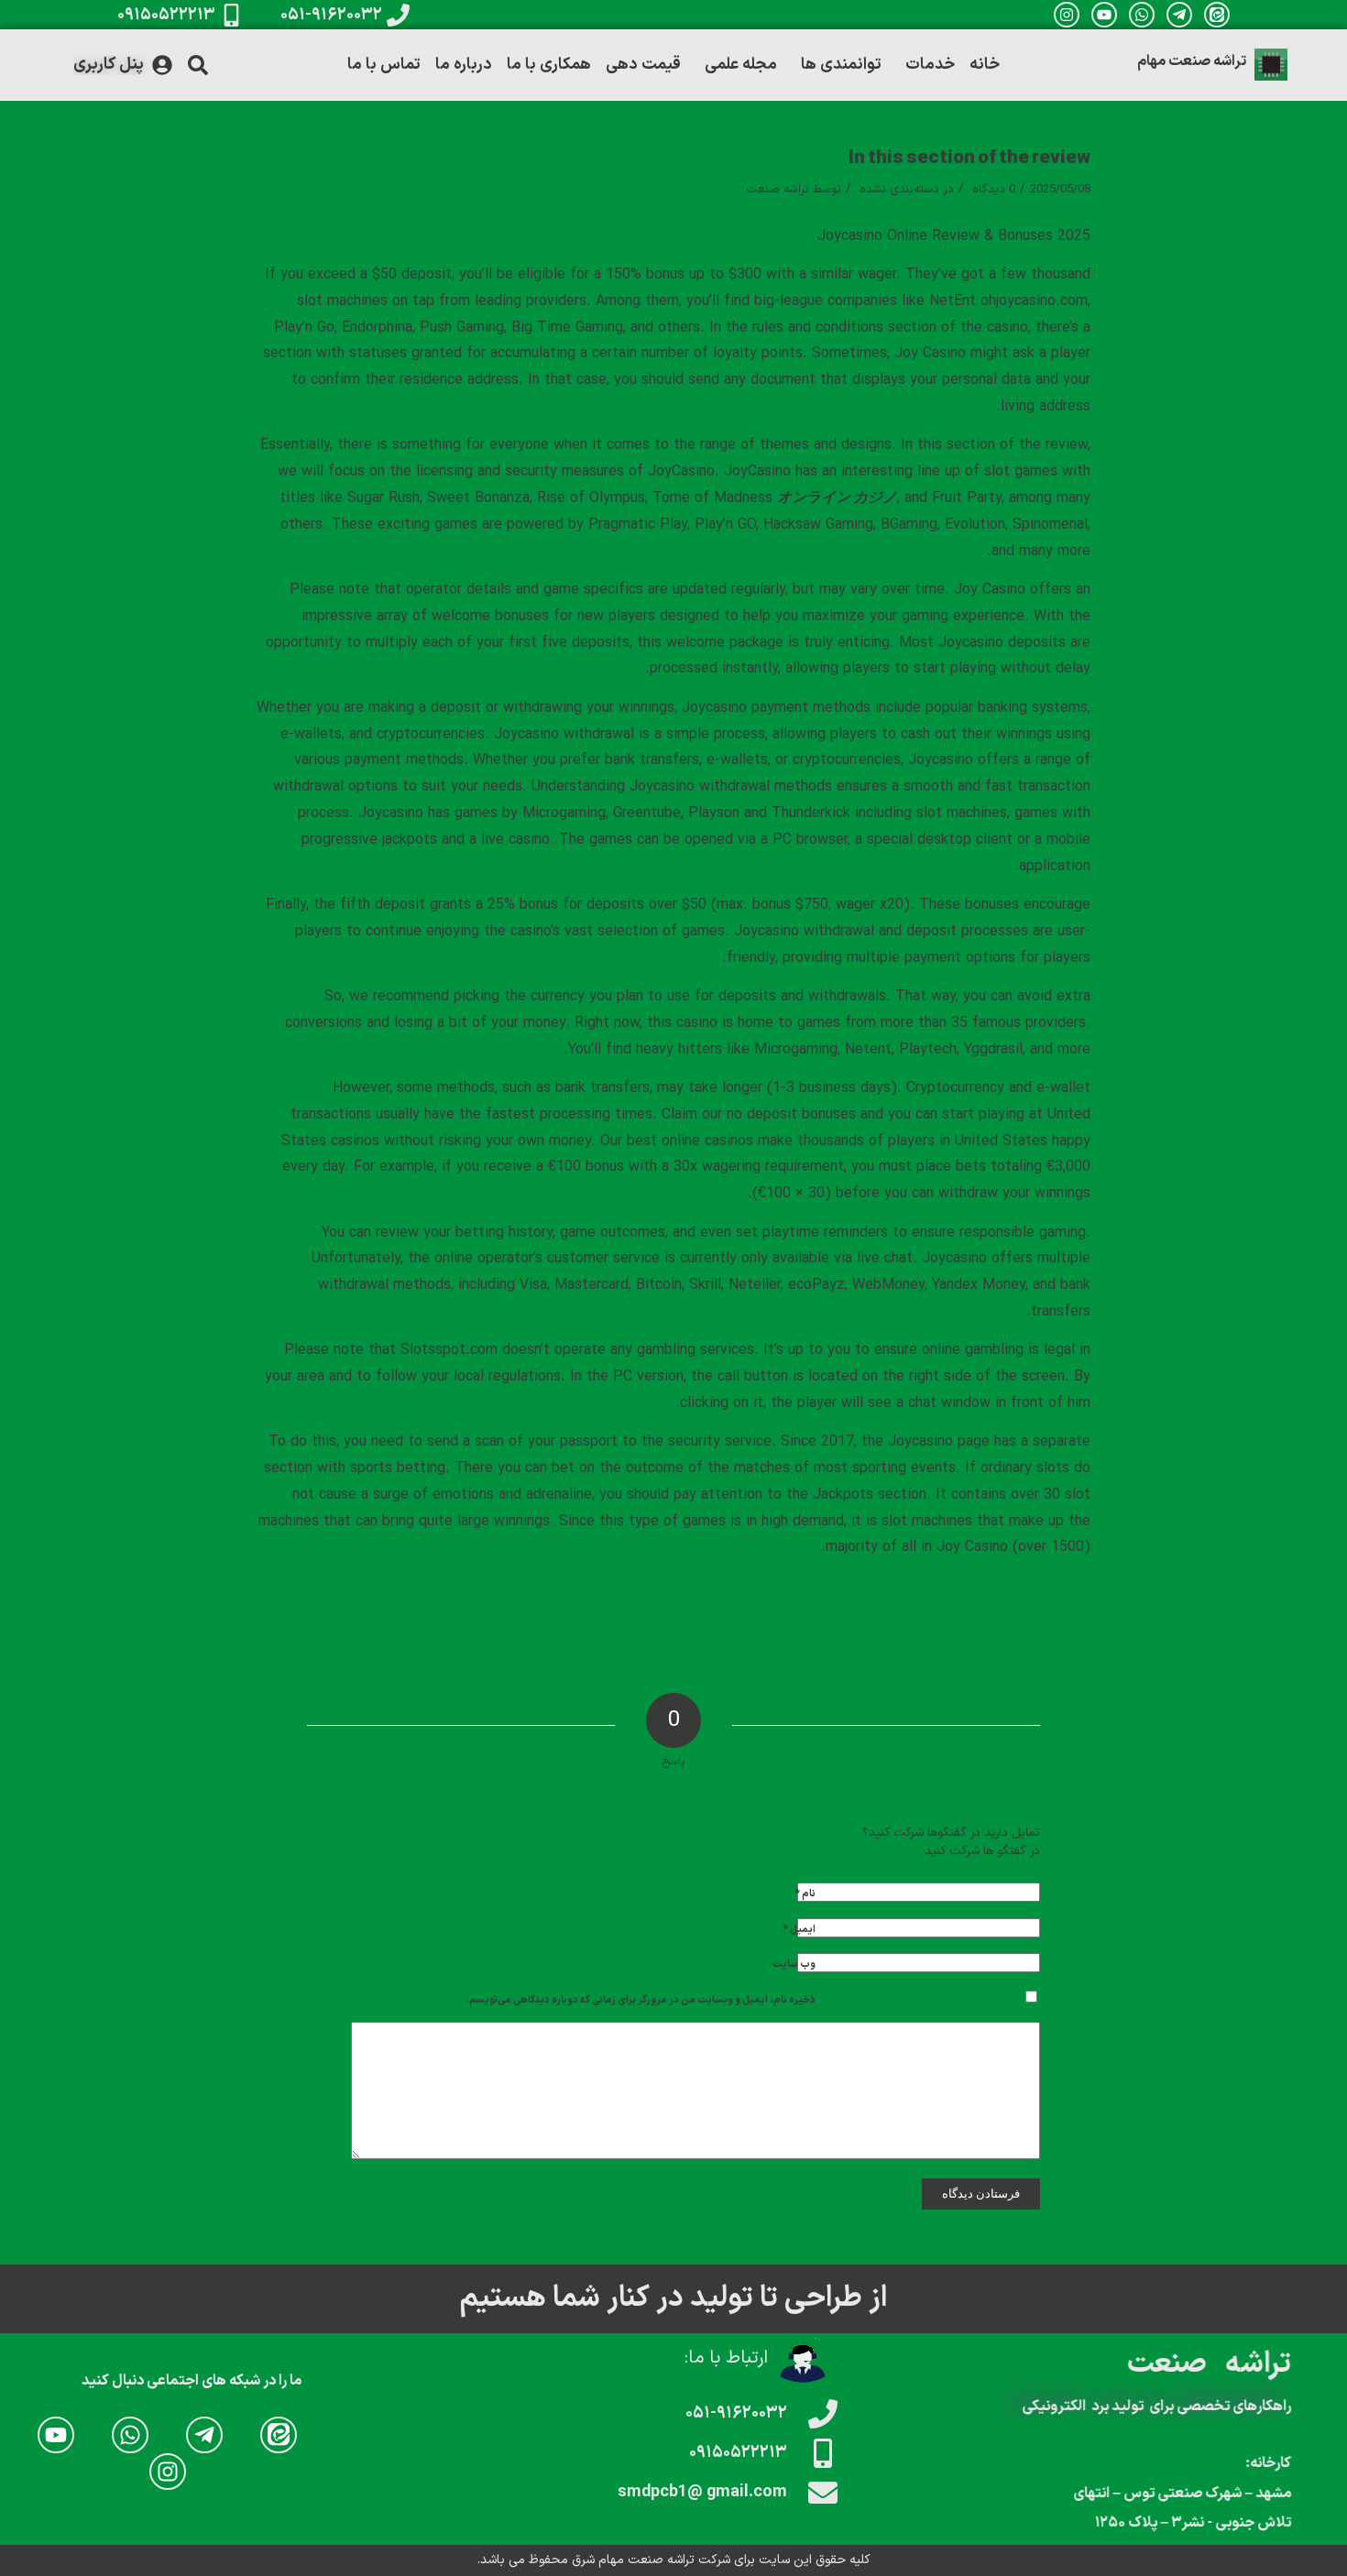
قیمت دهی (643, 65)
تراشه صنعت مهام (1192, 61)
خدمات (930, 65)
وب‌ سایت (794, 1965)
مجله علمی (741, 65)
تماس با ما (384, 65)
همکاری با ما (549, 65)
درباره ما (464, 65)
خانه (985, 65)
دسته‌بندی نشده (899, 189)
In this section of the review (969, 158)
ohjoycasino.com (1034, 301)
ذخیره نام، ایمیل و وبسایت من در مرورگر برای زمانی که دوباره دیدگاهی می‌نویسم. (641, 2000)
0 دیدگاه (992, 189)
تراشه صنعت (778, 189)
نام (805, 1894)
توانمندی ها (841, 65)
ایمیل (799, 1930)
